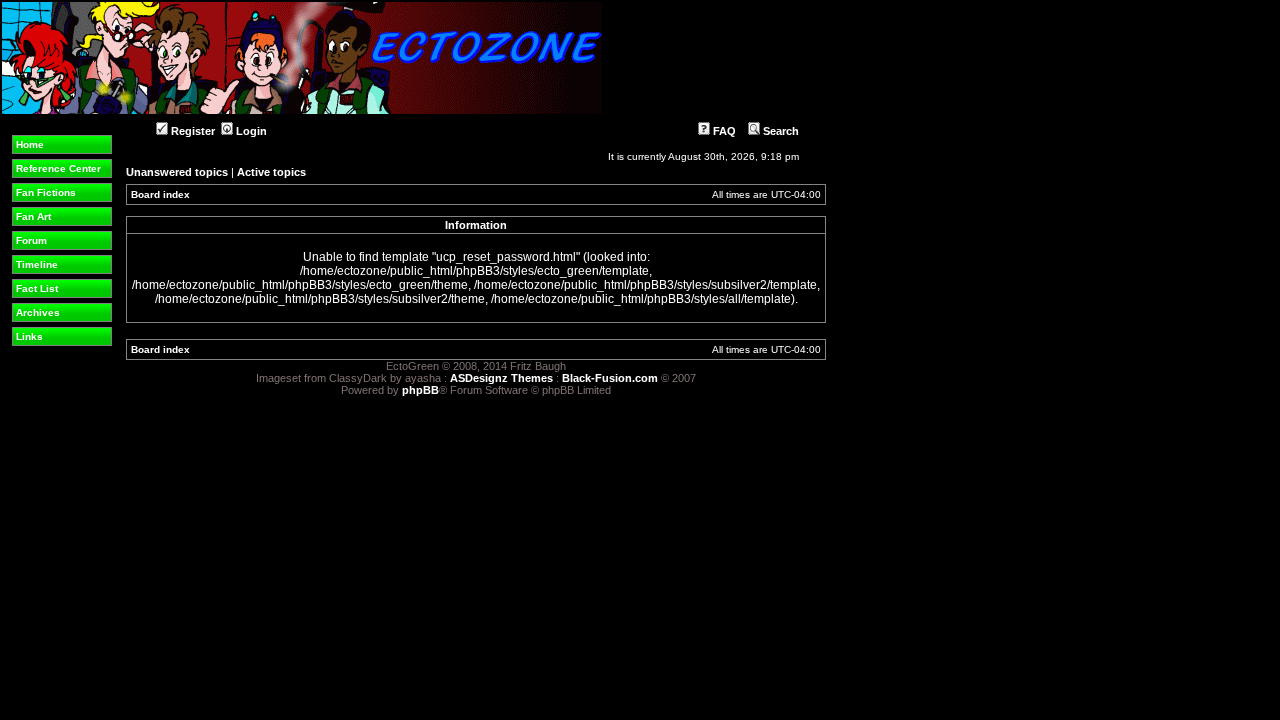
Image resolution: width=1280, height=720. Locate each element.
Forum (31, 240)
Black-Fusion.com (610, 378)
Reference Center (58, 168)
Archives (38, 312)
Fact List (37, 288)
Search (779, 131)
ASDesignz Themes (501, 378)
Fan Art (33, 216)
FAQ (723, 131)
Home (30, 144)
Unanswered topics (177, 172)
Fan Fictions (46, 192)
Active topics (271, 172)
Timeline (37, 264)
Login (250, 131)
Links (29, 336)
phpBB (420, 390)
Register (191, 131)
